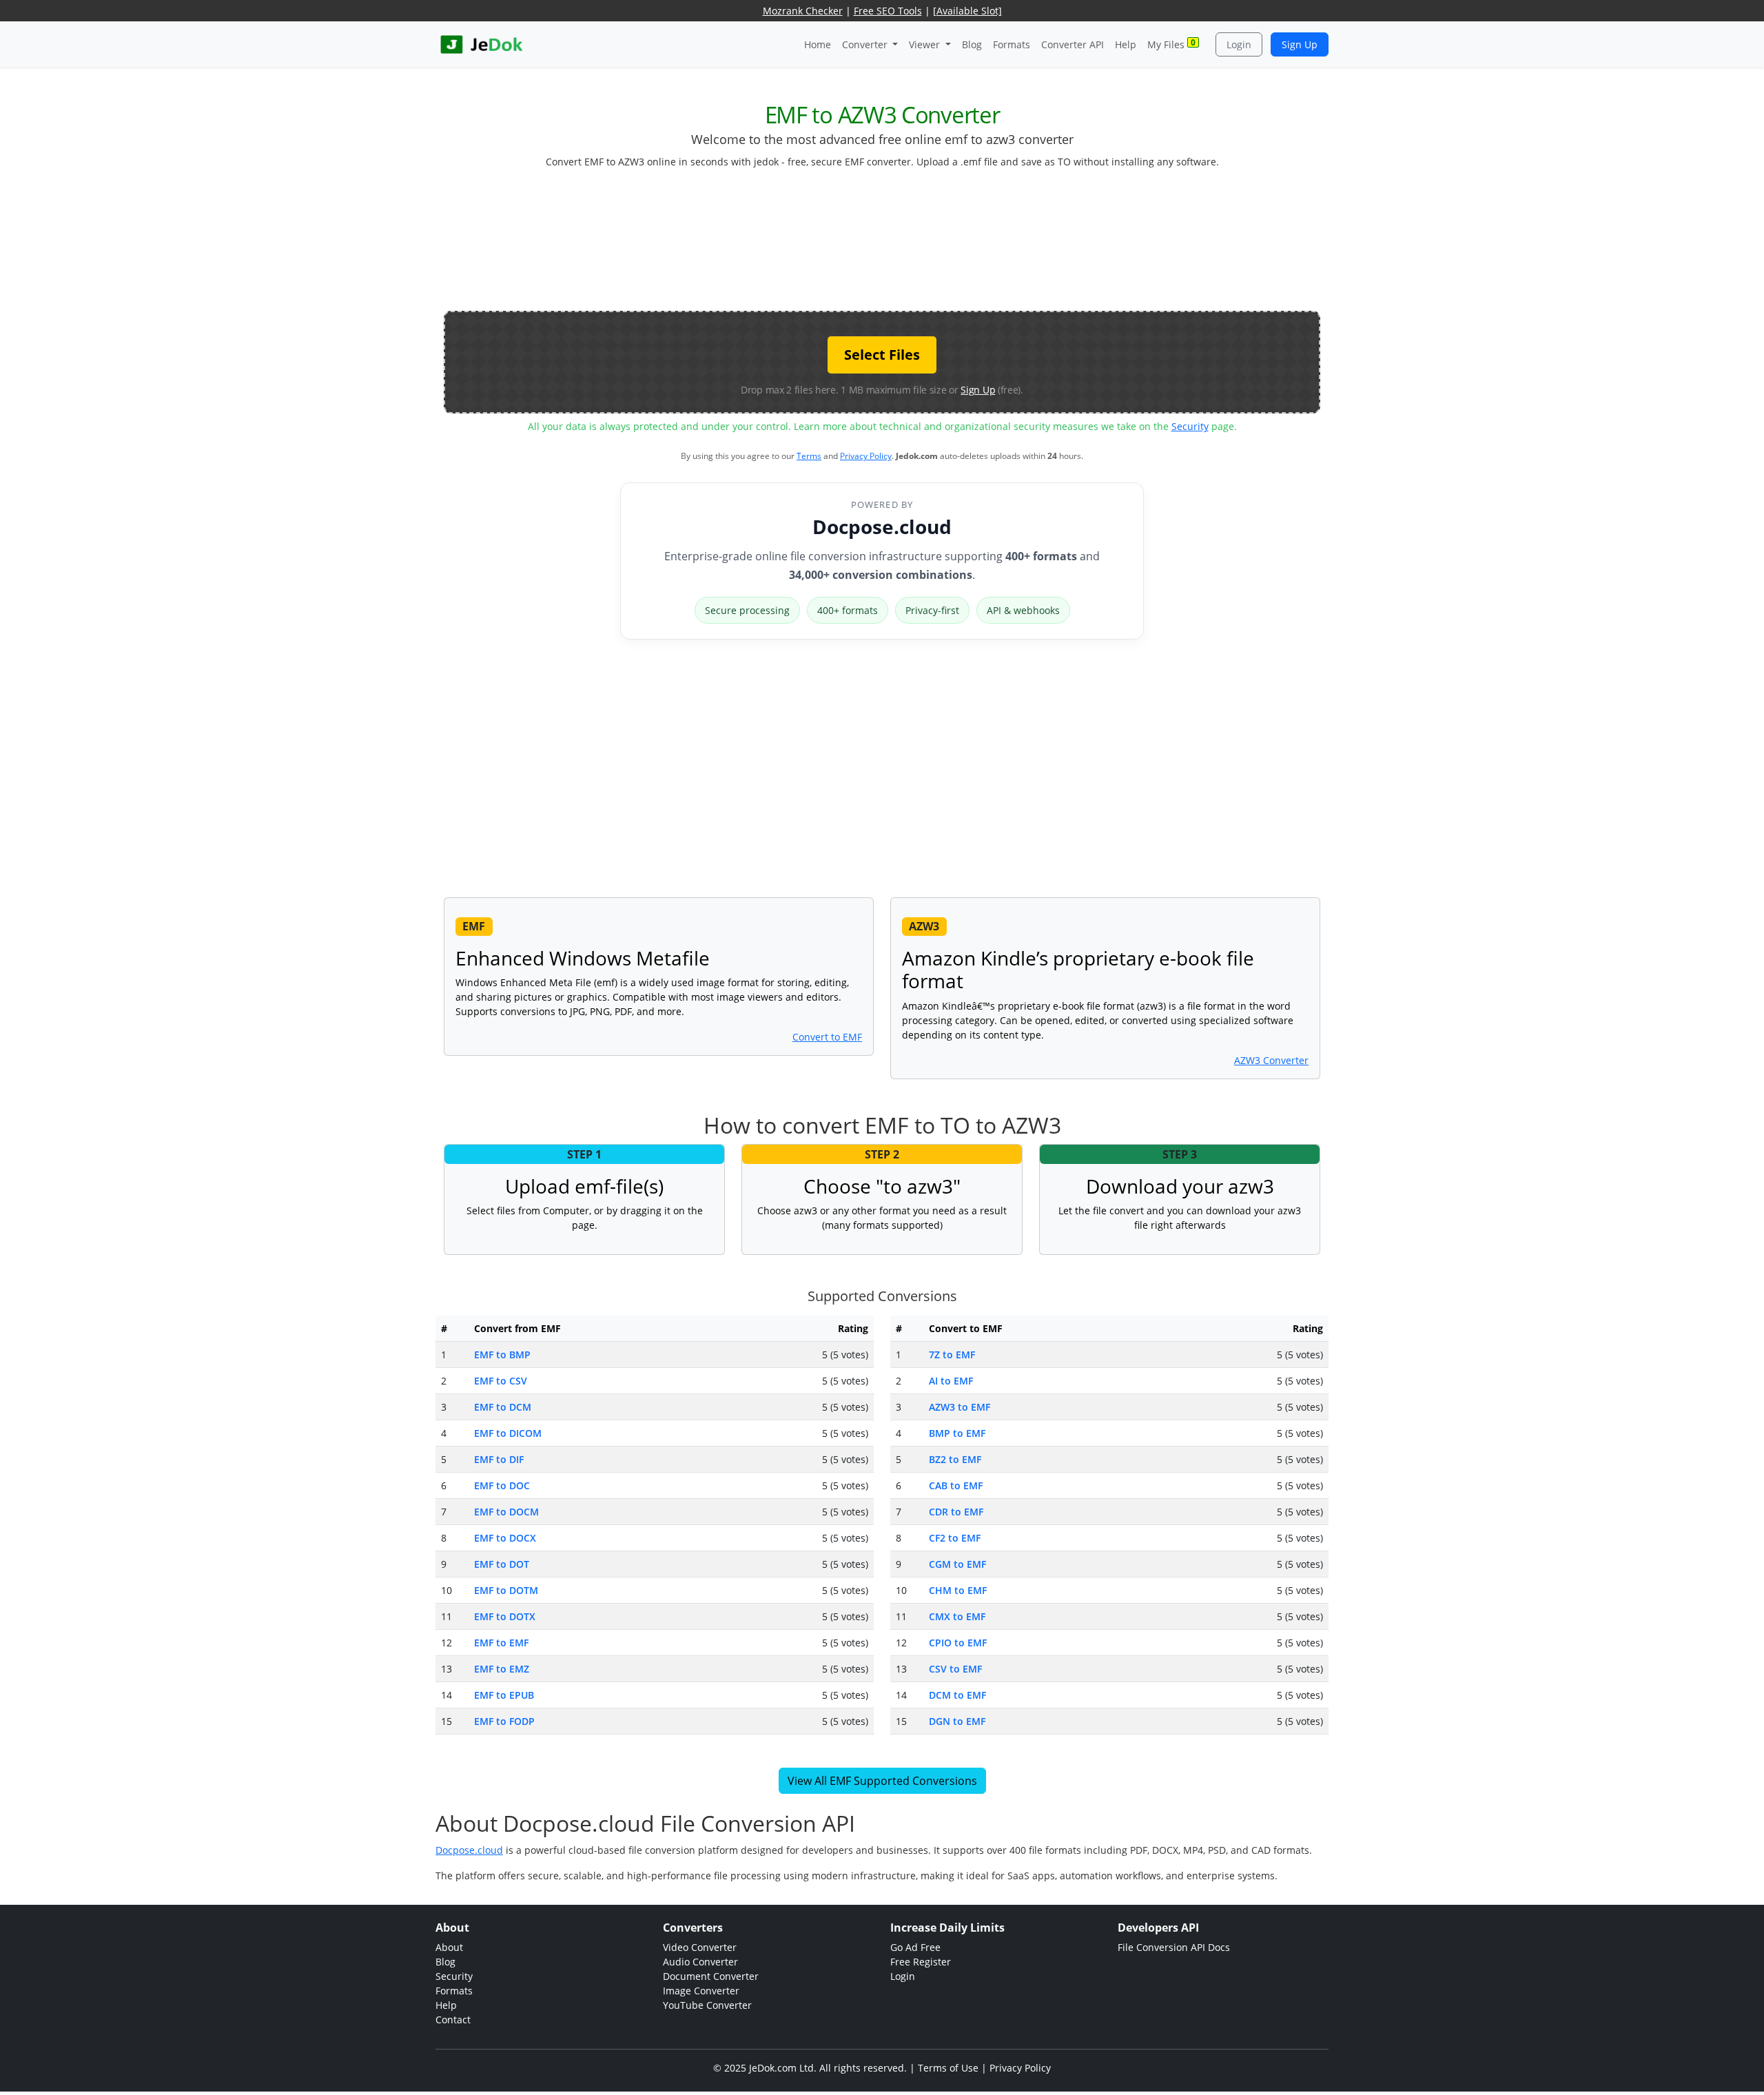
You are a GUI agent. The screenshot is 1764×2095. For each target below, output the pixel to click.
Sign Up (1300, 44)
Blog (972, 44)
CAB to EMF (956, 1485)
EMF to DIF (499, 1459)
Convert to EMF (827, 1037)
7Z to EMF (952, 1355)
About (449, 1947)
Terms (809, 456)
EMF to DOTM (506, 1590)
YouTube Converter (707, 2005)
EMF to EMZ (502, 1669)
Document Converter (711, 1976)
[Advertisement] (882, 245)
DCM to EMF (957, 1695)
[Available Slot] (967, 11)
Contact (453, 2020)
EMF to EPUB (504, 1695)
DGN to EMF (957, 1721)
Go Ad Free (915, 1947)
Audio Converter (700, 1962)
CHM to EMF (958, 1590)
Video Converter (700, 1947)
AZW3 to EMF (960, 1407)
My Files (1171, 44)
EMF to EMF (501, 1643)
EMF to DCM (503, 1407)
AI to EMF (951, 1381)
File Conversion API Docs (1174, 1947)
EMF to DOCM (506, 1512)
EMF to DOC (502, 1485)
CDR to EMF (956, 1512)
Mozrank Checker (803, 11)
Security (1190, 426)
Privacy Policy (866, 456)
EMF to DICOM (508, 1433)
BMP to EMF (957, 1433)
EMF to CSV (501, 1381)
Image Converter (701, 1991)
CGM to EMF (957, 1564)
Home (818, 44)
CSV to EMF (955, 1669)
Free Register (921, 1962)
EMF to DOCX (505, 1538)
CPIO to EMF (958, 1643)
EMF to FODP (504, 1721)
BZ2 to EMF (955, 1459)
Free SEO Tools (888, 11)
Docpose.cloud (882, 527)
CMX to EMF (957, 1616)
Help (1126, 44)
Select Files (882, 355)
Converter (866, 44)
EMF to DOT (502, 1564)
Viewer (926, 44)
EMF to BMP (502, 1355)
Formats (1012, 44)
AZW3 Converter (1271, 1060)
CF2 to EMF (955, 1538)
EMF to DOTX (505, 1616)
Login (1239, 44)
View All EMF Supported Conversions (882, 1781)
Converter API (1073, 44)
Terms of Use (948, 2068)
